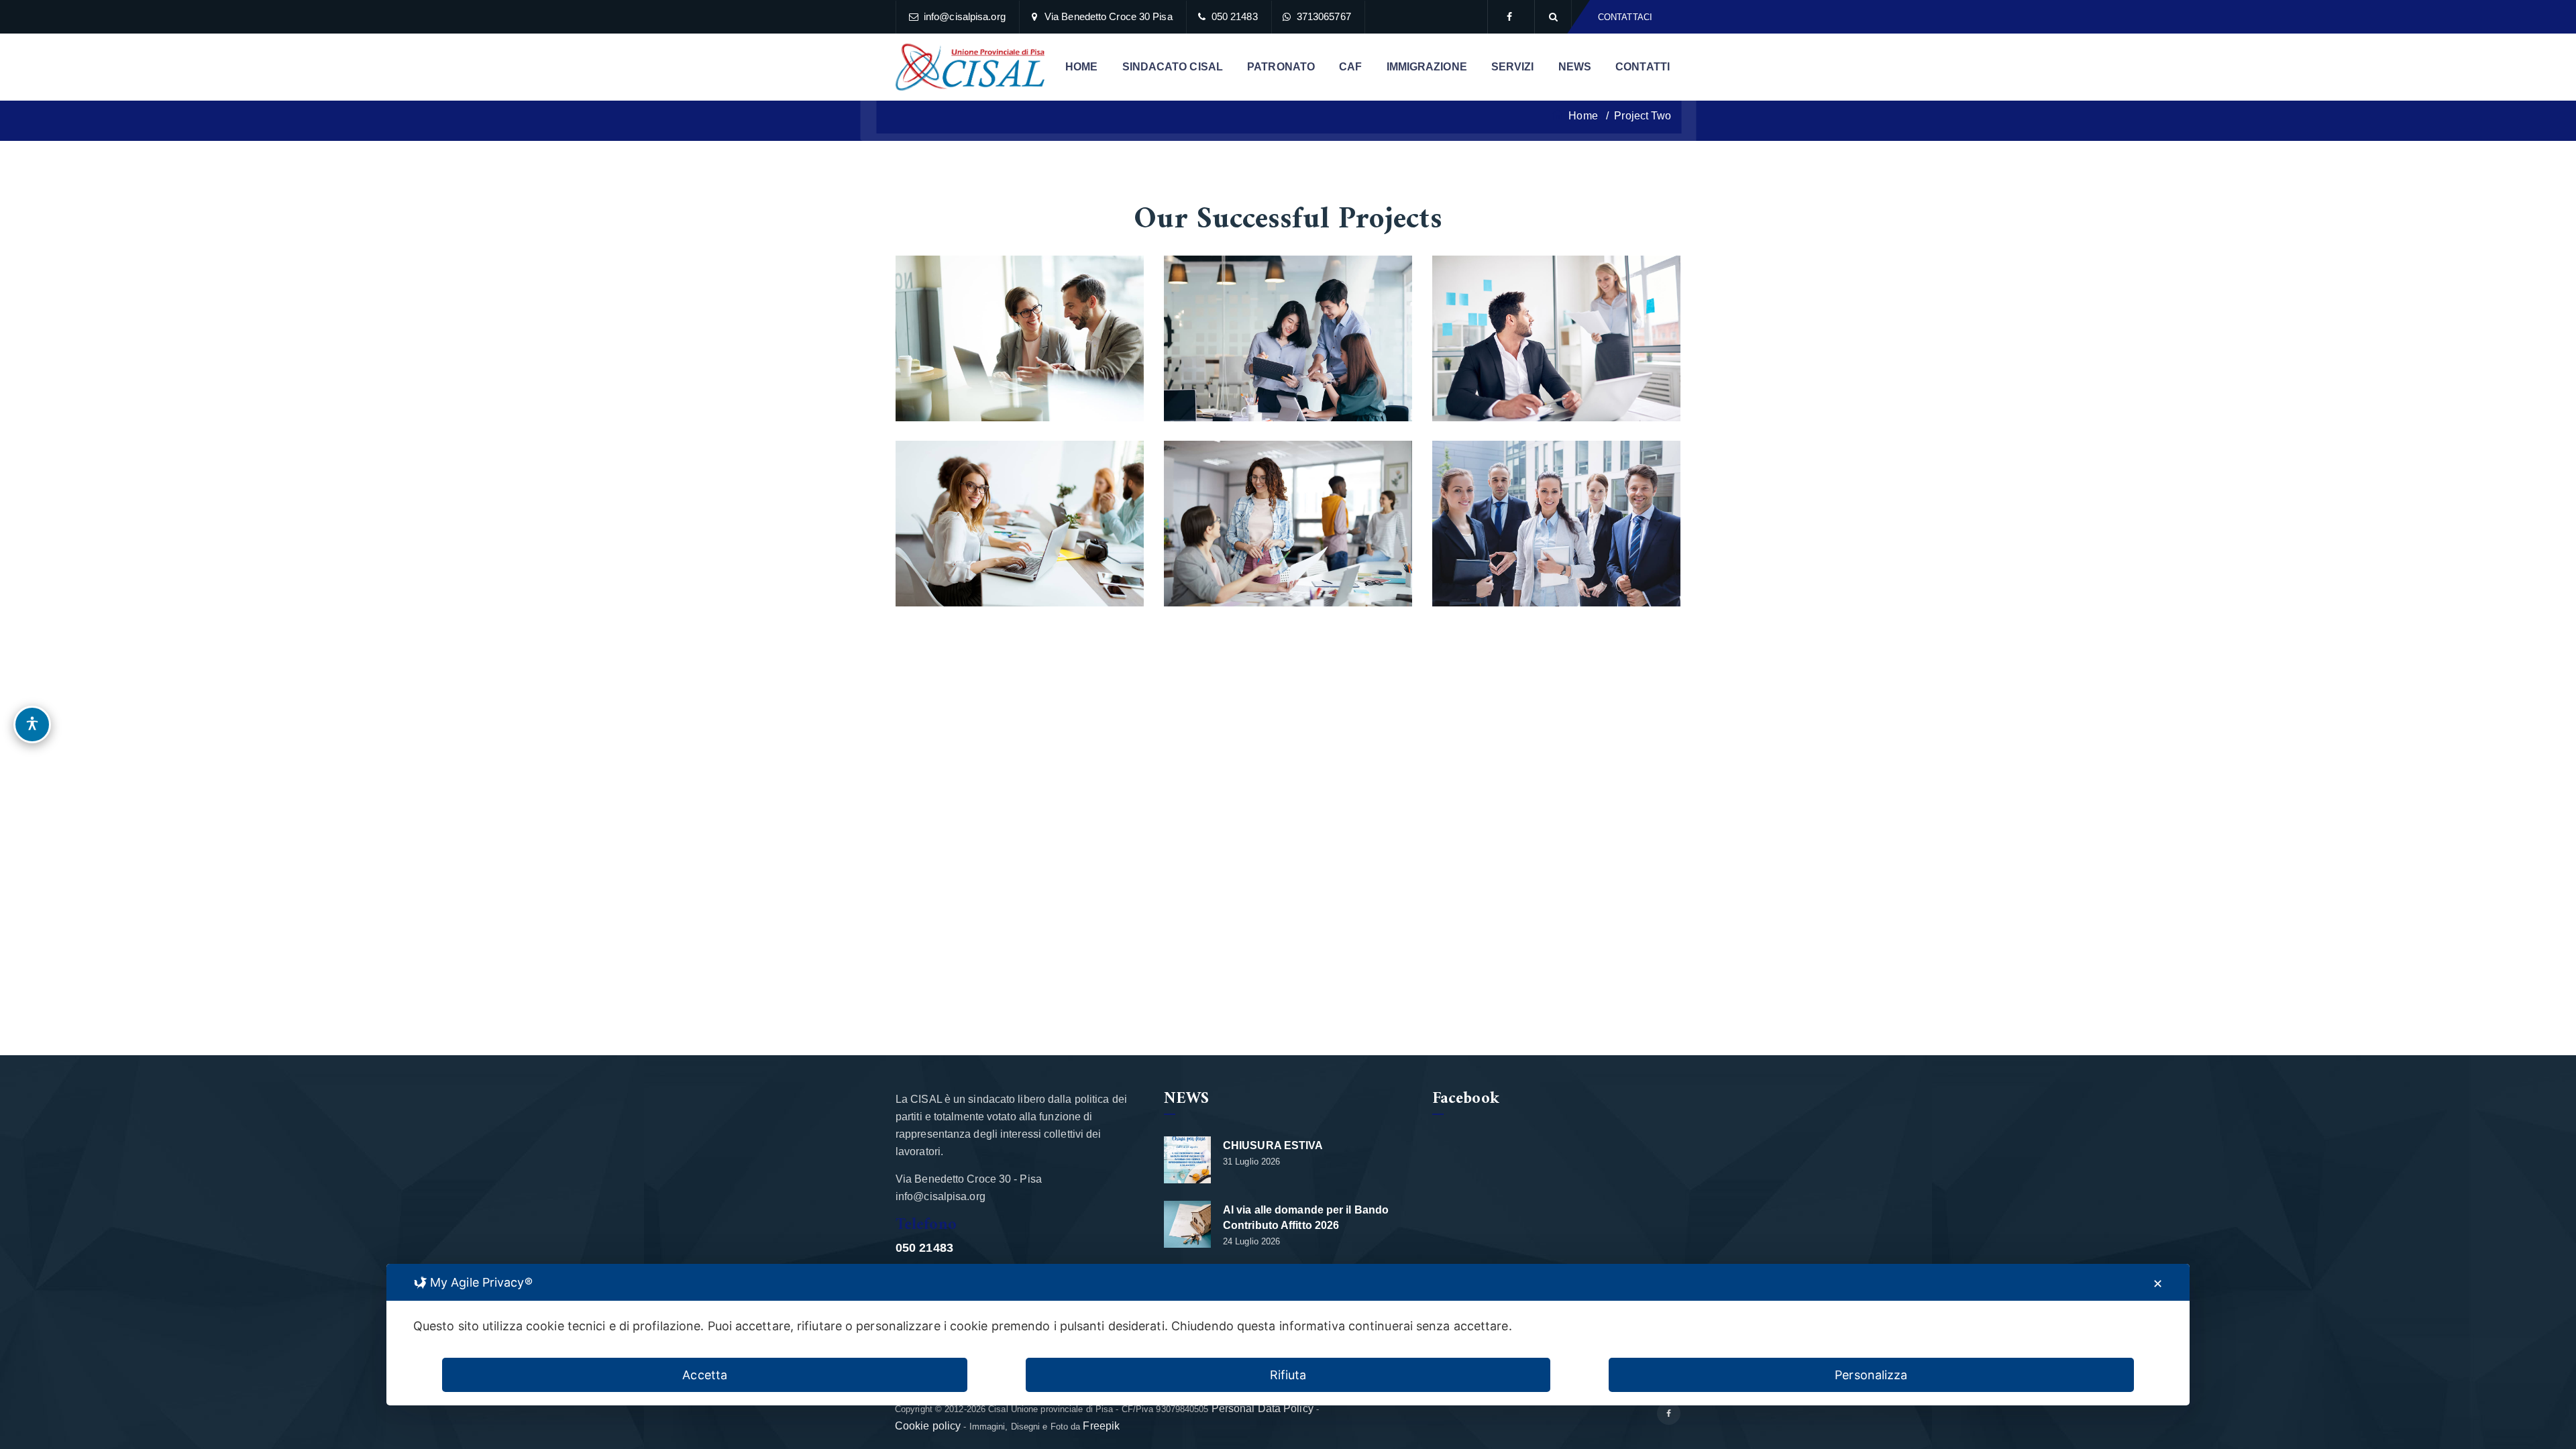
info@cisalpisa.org (965, 16)
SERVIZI (1513, 67)
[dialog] (1288, 1335)
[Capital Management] (1385, 283)
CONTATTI (1643, 67)
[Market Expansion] (1116, 283)
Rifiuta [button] (1288, 1375)
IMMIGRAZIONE (1427, 67)
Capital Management (1288, 328)
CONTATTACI (1625, 17)
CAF (1350, 67)
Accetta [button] (705, 1375)
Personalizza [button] (1871, 1375)
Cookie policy (928, 1426)
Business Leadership (1557, 328)
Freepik (1101, 1426)
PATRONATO (1281, 67)
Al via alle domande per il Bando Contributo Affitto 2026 (1306, 1218)
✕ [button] (2158, 1284)
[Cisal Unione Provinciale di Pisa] (970, 67)
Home (1582, 116)
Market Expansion (1020, 328)
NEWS (1575, 67)
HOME (1081, 67)
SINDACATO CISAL (1173, 67)
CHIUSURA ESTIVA (1273, 1145)
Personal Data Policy (1263, 1408)
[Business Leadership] (1653, 283)
